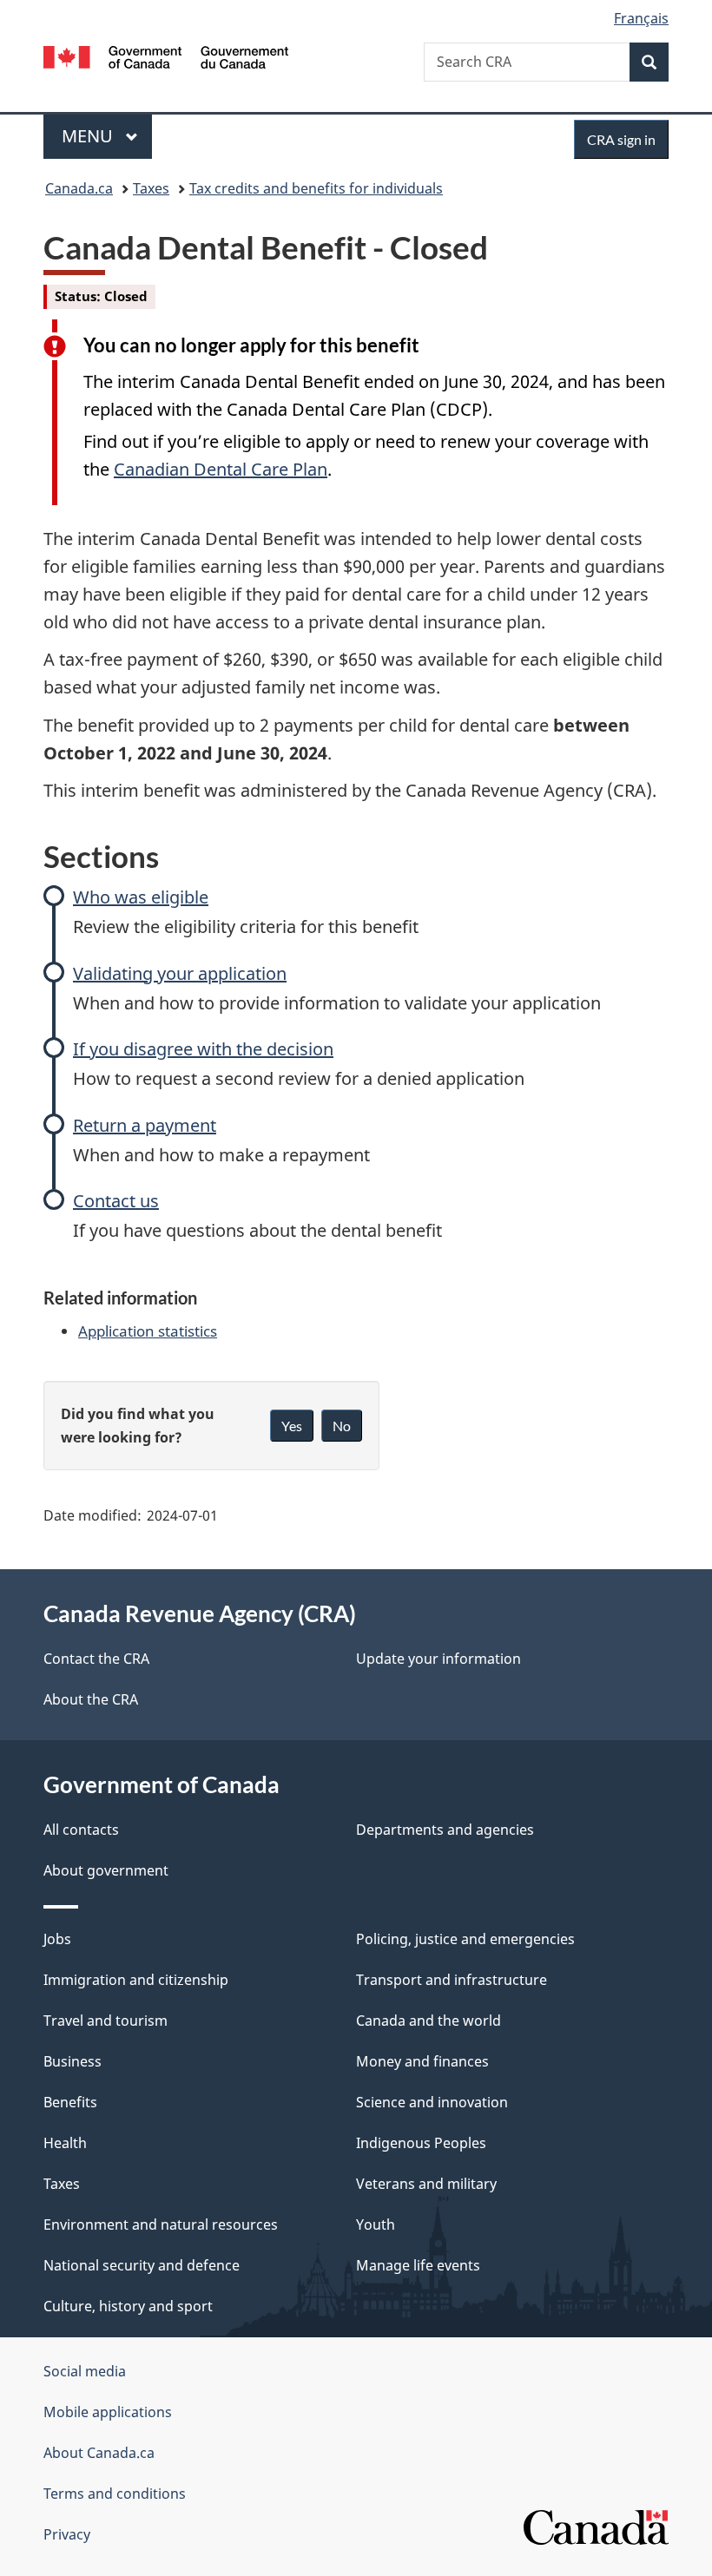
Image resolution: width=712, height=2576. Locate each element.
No (342, 1426)
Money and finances (422, 2061)
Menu (89, 136)
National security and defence (142, 2265)
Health (65, 2143)
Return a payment (145, 1125)
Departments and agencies (445, 1830)
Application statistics (148, 1331)
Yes (292, 1426)
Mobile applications (108, 2412)
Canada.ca (79, 188)
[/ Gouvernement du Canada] (166, 56)
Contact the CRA (96, 1659)
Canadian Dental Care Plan (221, 469)
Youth (376, 2224)
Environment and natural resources (161, 2224)
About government (106, 1870)
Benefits (70, 2102)
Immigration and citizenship (136, 1980)
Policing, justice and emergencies (465, 1939)
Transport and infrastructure (452, 1980)
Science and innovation (432, 2102)
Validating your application (180, 973)
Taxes (151, 188)
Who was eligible (141, 897)
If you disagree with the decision (203, 1049)
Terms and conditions (115, 2494)
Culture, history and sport (128, 2306)
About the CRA (91, 1699)
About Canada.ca (99, 2453)
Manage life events (418, 2265)
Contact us (116, 1201)
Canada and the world (429, 2021)
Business (73, 2061)
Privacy (67, 2534)
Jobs (57, 1939)
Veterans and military (426, 2184)
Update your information (438, 1659)
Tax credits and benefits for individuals (316, 188)
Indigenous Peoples (421, 2143)
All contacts (81, 1830)
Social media (85, 2371)
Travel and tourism (105, 2021)
